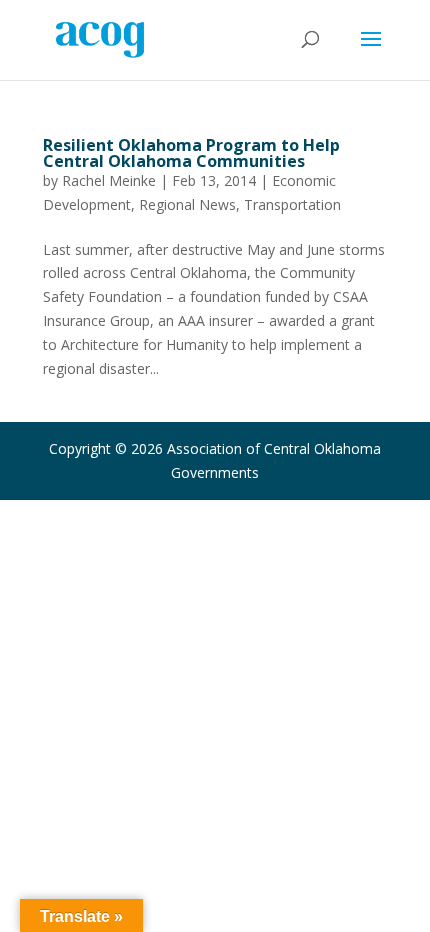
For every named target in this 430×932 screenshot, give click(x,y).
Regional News (187, 204)
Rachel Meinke (109, 180)
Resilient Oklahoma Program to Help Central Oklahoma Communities (191, 153)
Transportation (292, 204)
